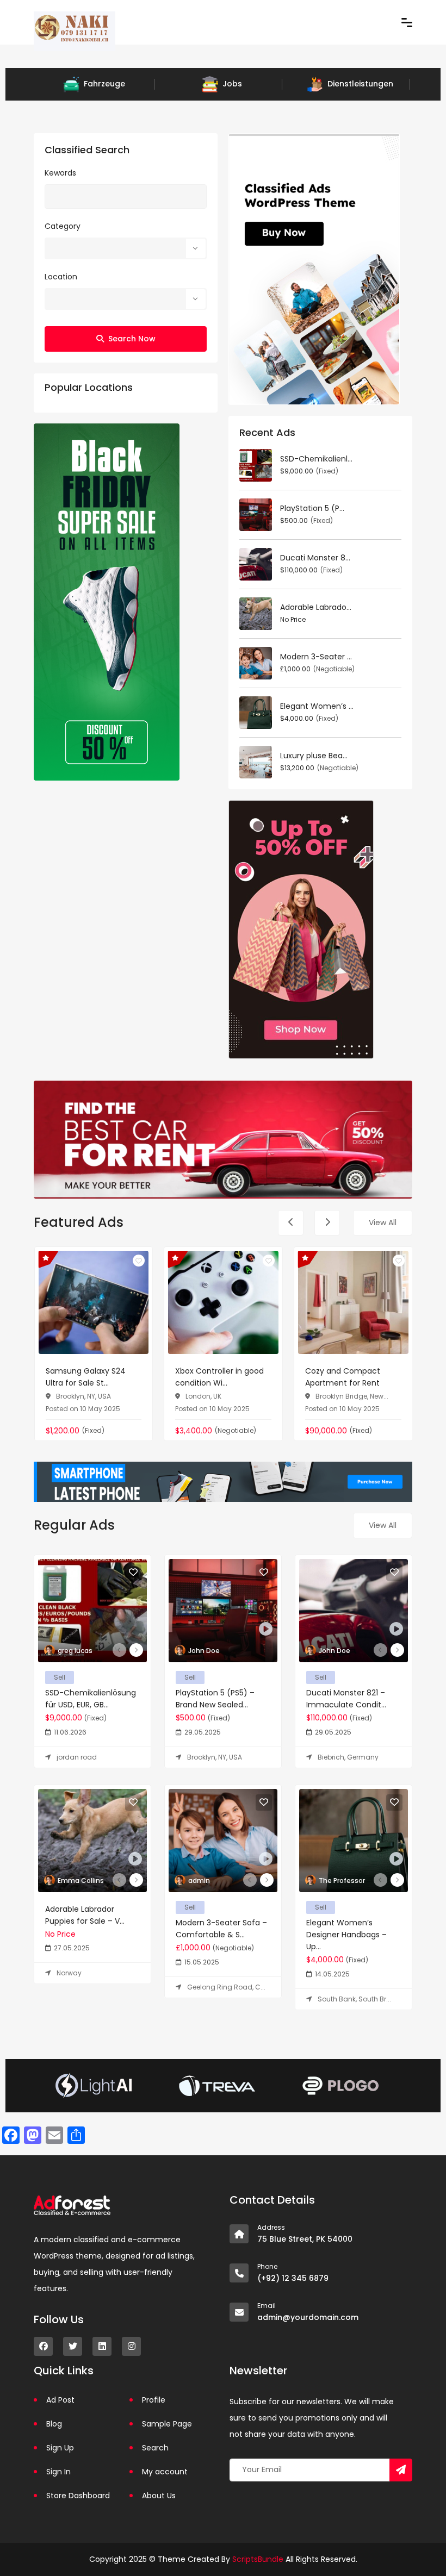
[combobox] (126, 248)
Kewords (60, 173)
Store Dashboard (78, 2496)
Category (63, 226)
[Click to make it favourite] (139, 1261)
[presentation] (291, 1223)
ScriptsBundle (258, 2559)
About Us (159, 2496)
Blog (54, 2424)
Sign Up (60, 2448)
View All (383, 1222)
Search (155, 2448)
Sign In (58, 2472)
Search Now (132, 339)
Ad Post (60, 2400)
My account (165, 2472)
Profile (154, 2400)
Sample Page (167, 2424)
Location (61, 277)
